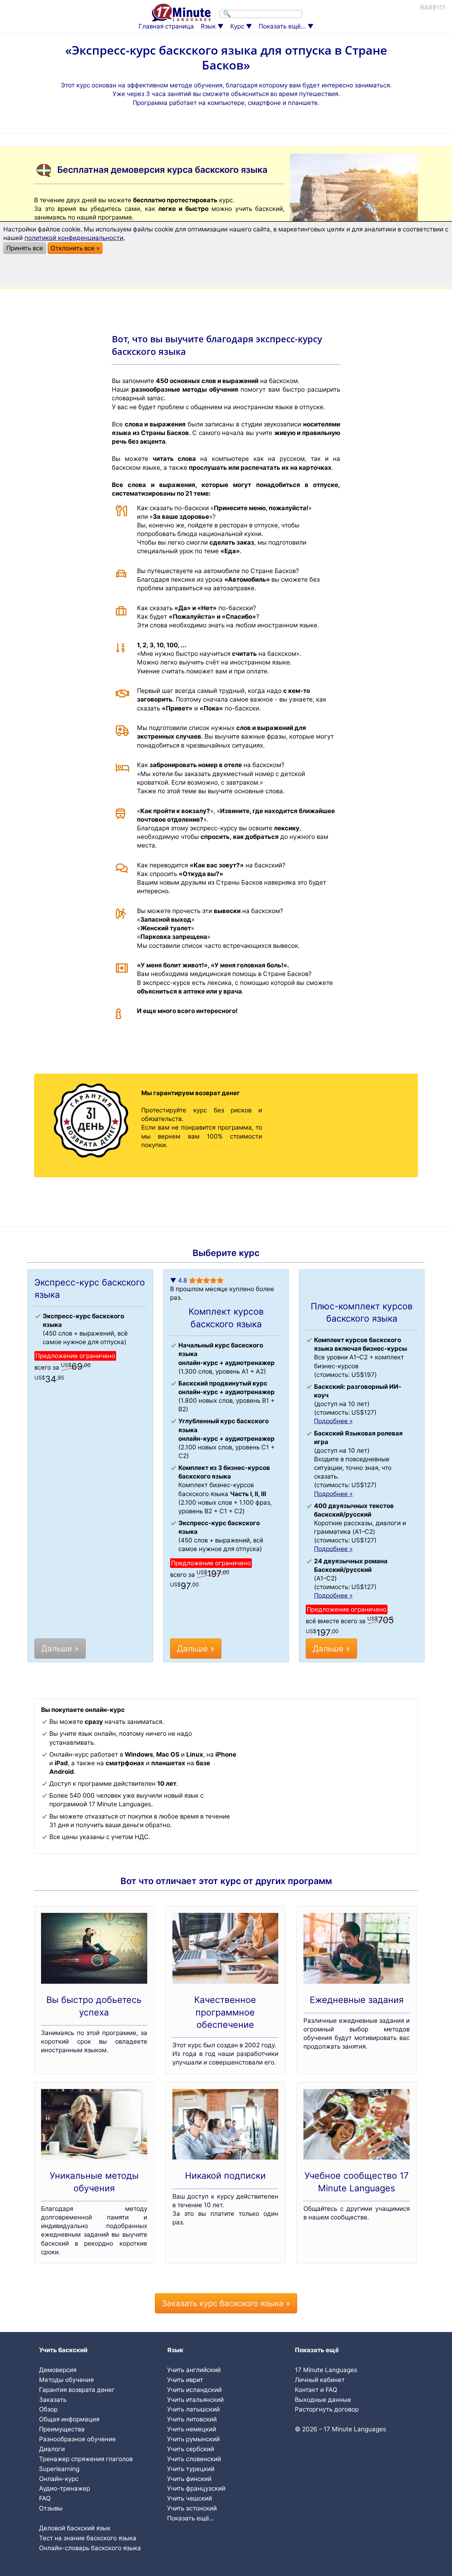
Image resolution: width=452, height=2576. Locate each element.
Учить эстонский (192, 2508)
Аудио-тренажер (65, 2488)
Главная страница (166, 26)
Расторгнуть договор (327, 2409)
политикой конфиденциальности (74, 238)
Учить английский (194, 2370)
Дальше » (60, 1649)
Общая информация (69, 2419)
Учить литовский (192, 2419)
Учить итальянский (195, 2400)
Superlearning (59, 2469)
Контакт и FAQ (316, 2390)
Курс (237, 26)
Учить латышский (193, 2409)
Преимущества (62, 2429)
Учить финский (189, 2479)
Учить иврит (185, 2380)
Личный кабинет (320, 2380)
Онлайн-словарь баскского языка (90, 2548)
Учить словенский (194, 2459)
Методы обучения (66, 2380)
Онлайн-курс (59, 2479)
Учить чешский (190, 2498)
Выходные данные (323, 2400)
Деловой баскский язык (75, 2528)
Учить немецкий (192, 2429)
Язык (208, 26)
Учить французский (196, 2488)
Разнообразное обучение (77, 2439)
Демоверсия (58, 2370)
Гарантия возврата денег (77, 2390)
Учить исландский (194, 2390)
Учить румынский (193, 2439)
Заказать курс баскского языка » (226, 2303)
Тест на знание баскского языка (88, 2538)
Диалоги (52, 2449)
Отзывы (51, 2508)
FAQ (45, 2498)
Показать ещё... (282, 26)
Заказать (53, 2400)
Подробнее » (333, 1421)
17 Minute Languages (326, 2370)
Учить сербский (191, 2449)
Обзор (48, 2409)
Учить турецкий (191, 2469)
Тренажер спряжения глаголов (86, 2459)
